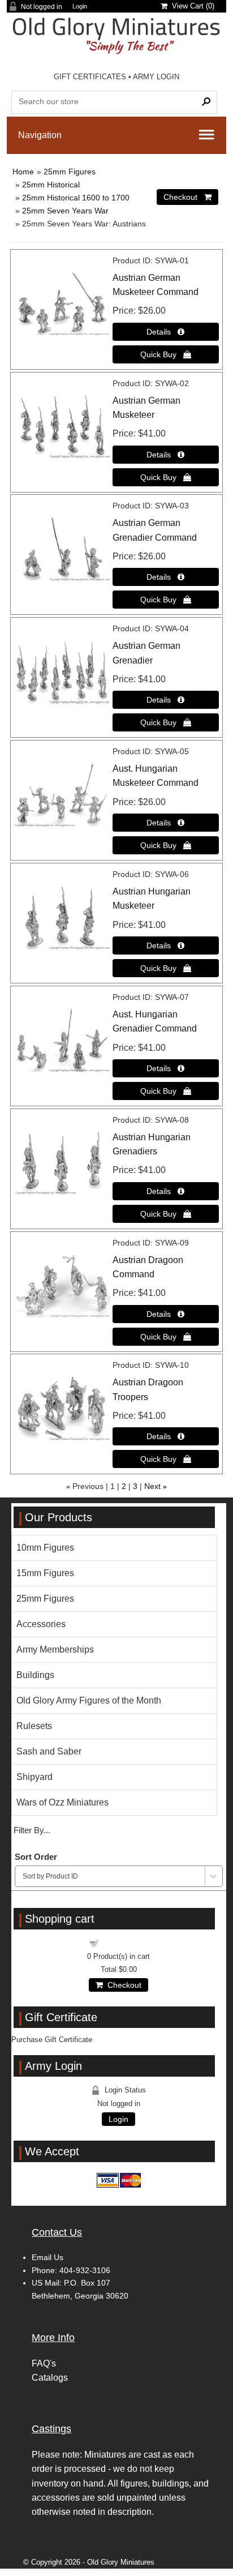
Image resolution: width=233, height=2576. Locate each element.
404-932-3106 (85, 2270)
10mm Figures (45, 1548)
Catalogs (50, 2378)
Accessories (41, 1624)
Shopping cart (126, 1943)
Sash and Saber (49, 1751)
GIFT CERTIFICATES (90, 77)
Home (23, 172)
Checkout (122, 1985)
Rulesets (34, 1726)
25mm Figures (70, 172)
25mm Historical (51, 185)
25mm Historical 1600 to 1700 (76, 198)
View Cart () (191, 6)
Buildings (35, 1675)
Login (80, 7)
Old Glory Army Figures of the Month (89, 1700)
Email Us (48, 2257)
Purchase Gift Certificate (52, 2040)
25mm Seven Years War (65, 211)
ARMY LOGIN (156, 77)
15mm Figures (45, 1573)
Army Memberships (55, 1649)
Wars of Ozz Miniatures (62, 1802)
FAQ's (44, 2363)
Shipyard (34, 1777)
